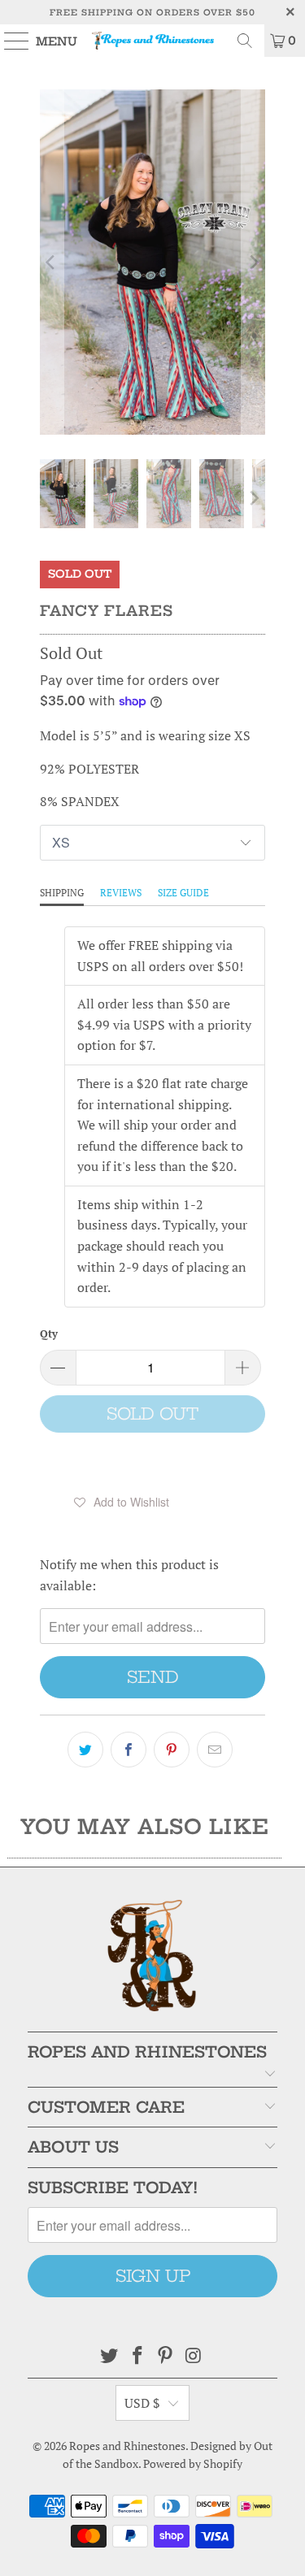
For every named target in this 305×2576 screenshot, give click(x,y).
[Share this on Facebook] (129, 1750)
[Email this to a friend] (215, 1750)
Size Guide (183, 893)
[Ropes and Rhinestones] (153, 41)
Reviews (121, 893)
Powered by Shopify (193, 2463)
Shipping (62, 893)
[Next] (253, 262)
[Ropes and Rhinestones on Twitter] (110, 2356)
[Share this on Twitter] (85, 1750)
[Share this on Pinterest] (172, 1750)
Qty (49, 1334)
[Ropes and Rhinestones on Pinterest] (166, 2356)
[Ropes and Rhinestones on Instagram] (194, 2356)
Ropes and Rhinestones (127, 2446)
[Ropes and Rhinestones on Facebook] (137, 2356)
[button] (121, 1502)
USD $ (142, 2403)
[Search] (245, 41)
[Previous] (51, 262)
